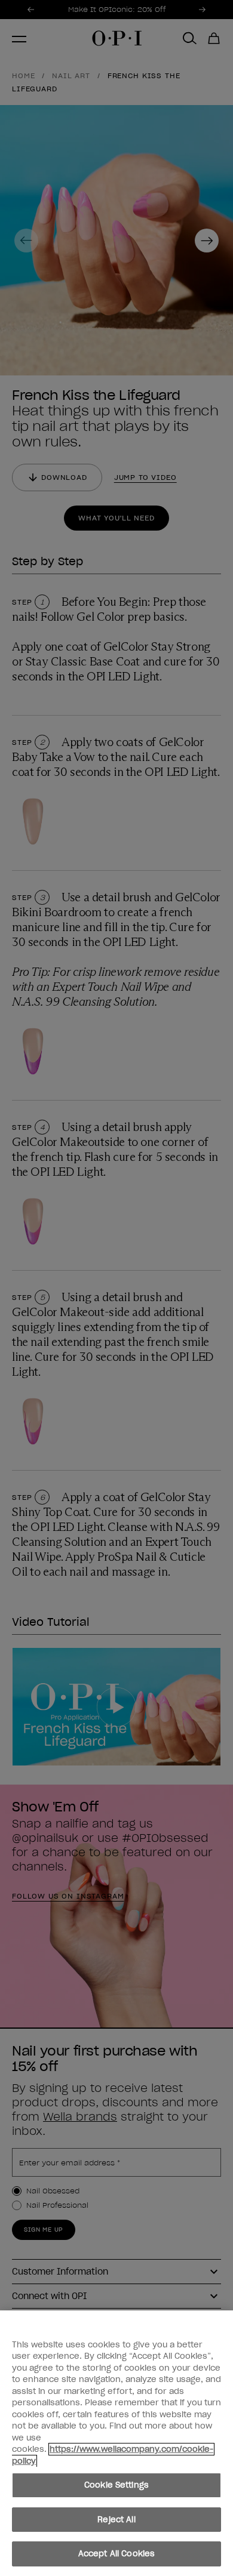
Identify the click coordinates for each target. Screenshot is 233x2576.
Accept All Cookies (116, 2554)
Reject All (116, 2520)
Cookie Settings (116, 2485)
